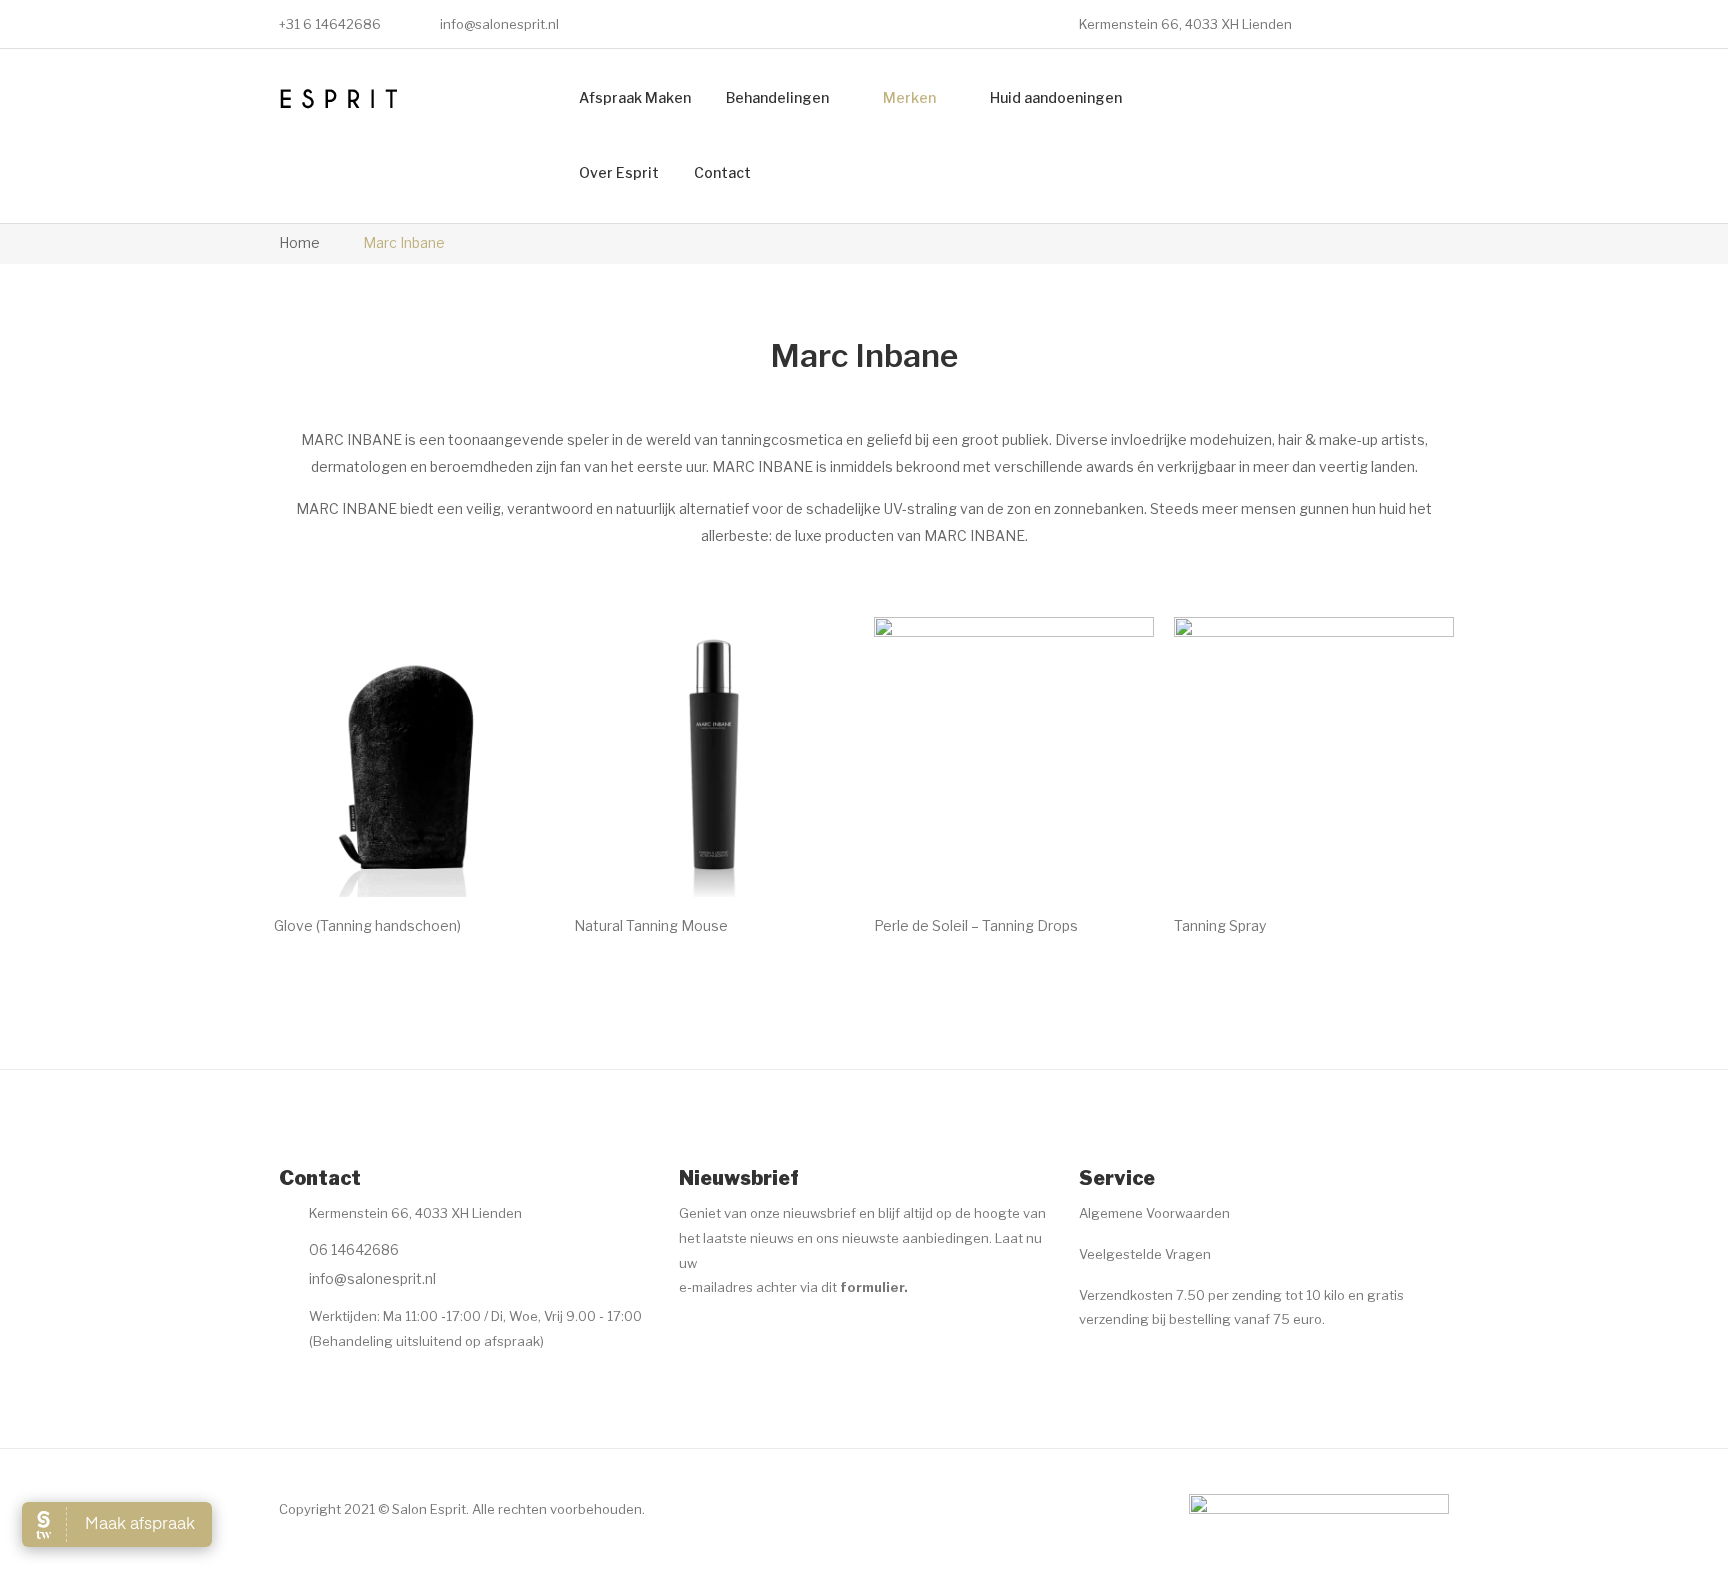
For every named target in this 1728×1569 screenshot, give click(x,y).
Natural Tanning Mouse (651, 925)
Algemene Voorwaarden (1154, 1213)
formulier (872, 1287)
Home (299, 242)
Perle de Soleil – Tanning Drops (976, 925)
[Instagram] (730, 1337)
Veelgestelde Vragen (1145, 1254)
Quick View (511, 854)
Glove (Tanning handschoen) (367, 925)
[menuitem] (635, 98)
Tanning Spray (1220, 925)
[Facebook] (691, 1337)
